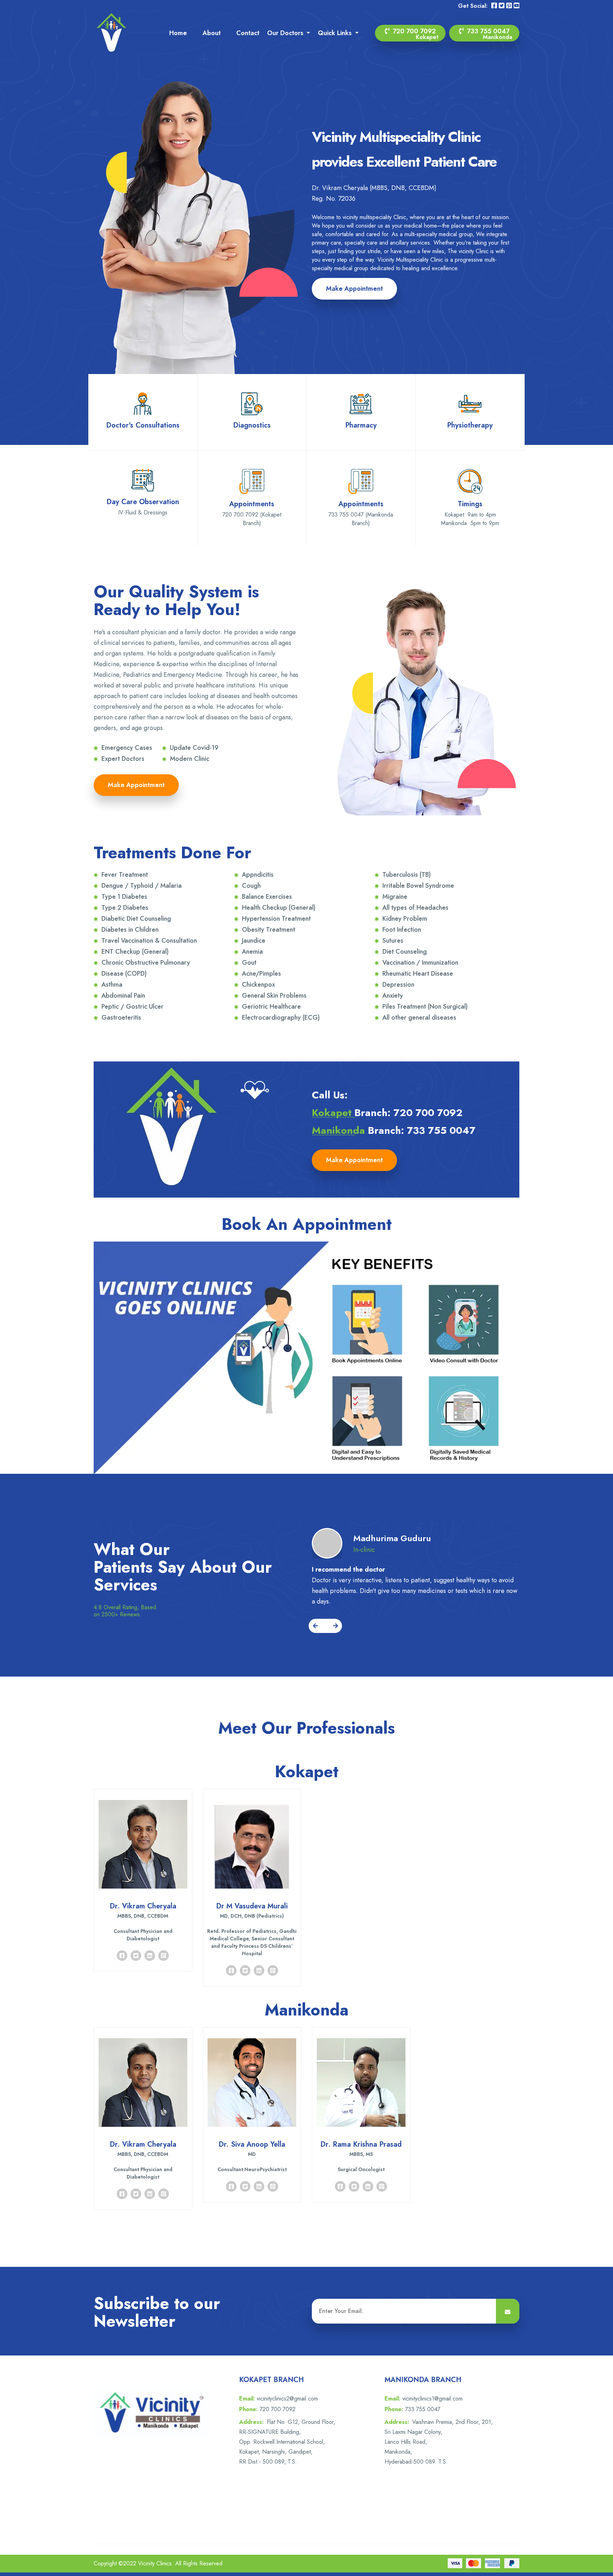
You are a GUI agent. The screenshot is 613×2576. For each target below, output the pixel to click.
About (212, 33)
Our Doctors (286, 33)
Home (178, 33)
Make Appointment (354, 289)
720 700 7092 (415, 34)
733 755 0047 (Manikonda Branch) (361, 519)
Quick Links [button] (336, 33)
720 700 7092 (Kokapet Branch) (252, 519)
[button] (317, 1626)
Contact (248, 33)
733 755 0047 (489, 34)
